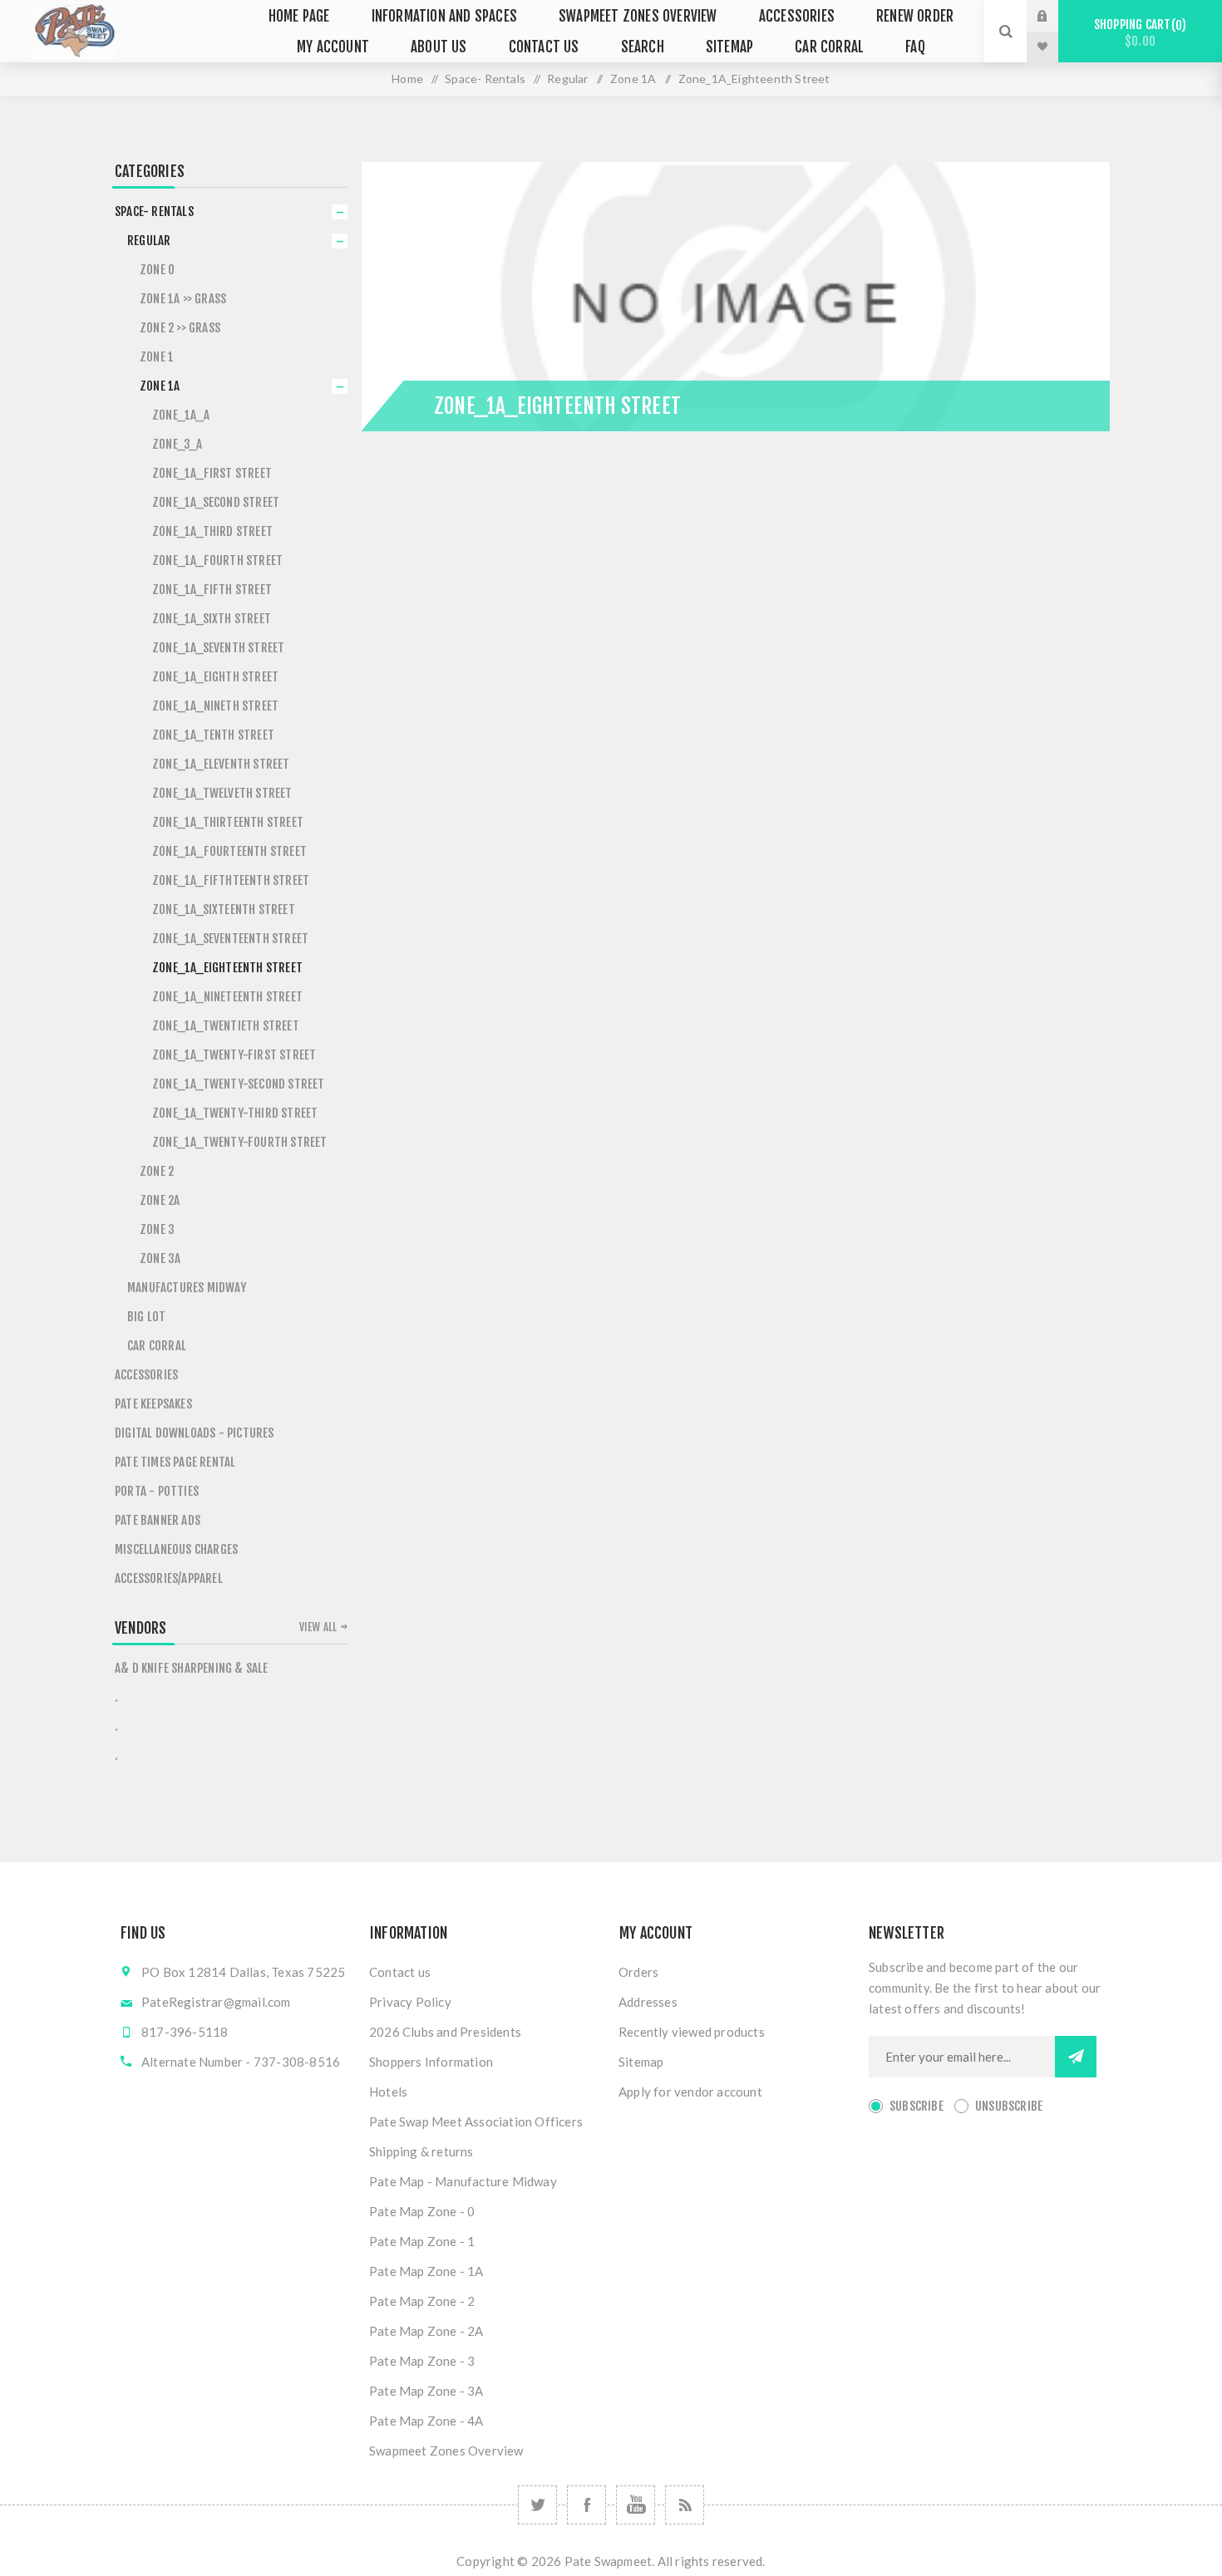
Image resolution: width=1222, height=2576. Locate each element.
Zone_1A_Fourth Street (217, 560)
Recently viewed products (692, 2032)
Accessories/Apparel (169, 1578)
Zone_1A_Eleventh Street (221, 764)
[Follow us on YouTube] (636, 2505)
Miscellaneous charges (176, 1549)
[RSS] (685, 2505)
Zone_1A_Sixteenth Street (224, 909)
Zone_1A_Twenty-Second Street (239, 1084)
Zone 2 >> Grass (180, 328)
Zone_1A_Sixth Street (212, 619)
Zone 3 (157, 1229)
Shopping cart (1138, 33)
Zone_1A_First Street (212, 473)
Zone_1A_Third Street (212, 531)
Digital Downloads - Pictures (195, 1433)
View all (318, 1627)
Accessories (146, 1375)
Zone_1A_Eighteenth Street (227, 968)
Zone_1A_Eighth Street (215, 677)
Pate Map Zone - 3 (422, 2361)
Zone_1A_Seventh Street (218, 648)
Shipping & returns (421, 2151)
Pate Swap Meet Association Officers (476, 2121)
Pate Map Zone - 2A (426, 2331)
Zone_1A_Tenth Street (213, 735)
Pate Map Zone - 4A (426, 2421)
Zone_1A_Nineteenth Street (227, 997)
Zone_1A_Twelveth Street (222, 793)
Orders (638, 1972)
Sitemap (641, 2062)
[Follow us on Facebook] (586, 2505)
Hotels (388, 2092)
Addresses (648, 2002)
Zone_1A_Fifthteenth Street (231, 880)
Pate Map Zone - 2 (422, 2301)
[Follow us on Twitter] (537, 2505)
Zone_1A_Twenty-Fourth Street (240, 1142)
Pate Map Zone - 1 (422, 2241)
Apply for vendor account (690, 2092)
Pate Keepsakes (153, 1404)
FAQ (915, 47)
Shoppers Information (431, 2062)
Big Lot (146, 1317)
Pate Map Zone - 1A (426, 2271)
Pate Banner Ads (158, 1520)
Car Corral (157, 1346)
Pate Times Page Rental (175, 1462)
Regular (149, 241)
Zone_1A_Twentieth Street (226, 1026)
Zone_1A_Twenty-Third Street (235, 1113)
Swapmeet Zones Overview (446, 2451)
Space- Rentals (154, 211)
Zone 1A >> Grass (183, 299)
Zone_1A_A (181, 415)
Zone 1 (157, 357)
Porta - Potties (157, 1491)
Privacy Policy (410, 2002)
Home (407, 79)
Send (1076, 2057)
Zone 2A (160, 1200)
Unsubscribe (1009, 2106)
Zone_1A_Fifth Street (212, 590)
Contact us (400, 1972)
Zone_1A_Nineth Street (215, 706)
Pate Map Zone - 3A (426, 2391)
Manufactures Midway (187, 1288)
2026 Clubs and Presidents (445, 2032)
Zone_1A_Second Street (216, 502)
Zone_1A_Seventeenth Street (230, 939)
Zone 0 (157, 270)
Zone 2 (157, 1171)
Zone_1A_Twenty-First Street (234, 1055)
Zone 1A (160, 386)
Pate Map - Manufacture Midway (463, 2181)
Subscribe (916, 2106)
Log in (1055, 16)
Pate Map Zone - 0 (422, 2211)
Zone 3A (160, 1259)
